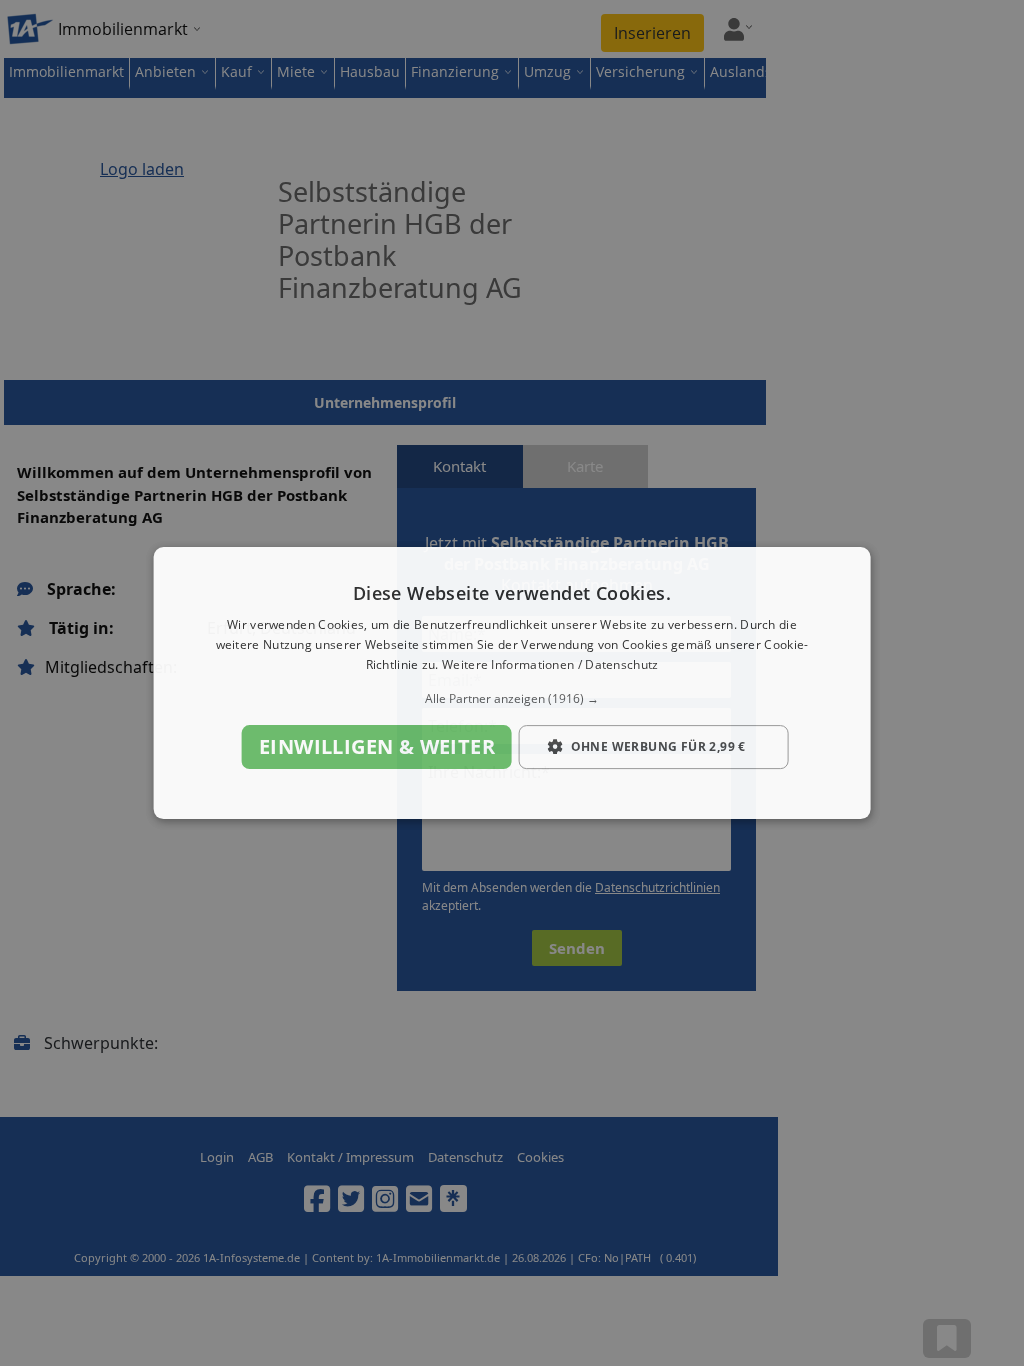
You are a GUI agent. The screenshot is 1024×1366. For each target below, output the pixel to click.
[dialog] (512, 683)
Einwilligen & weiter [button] (377, 746)
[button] (512, 699)
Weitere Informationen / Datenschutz (550, 664)
